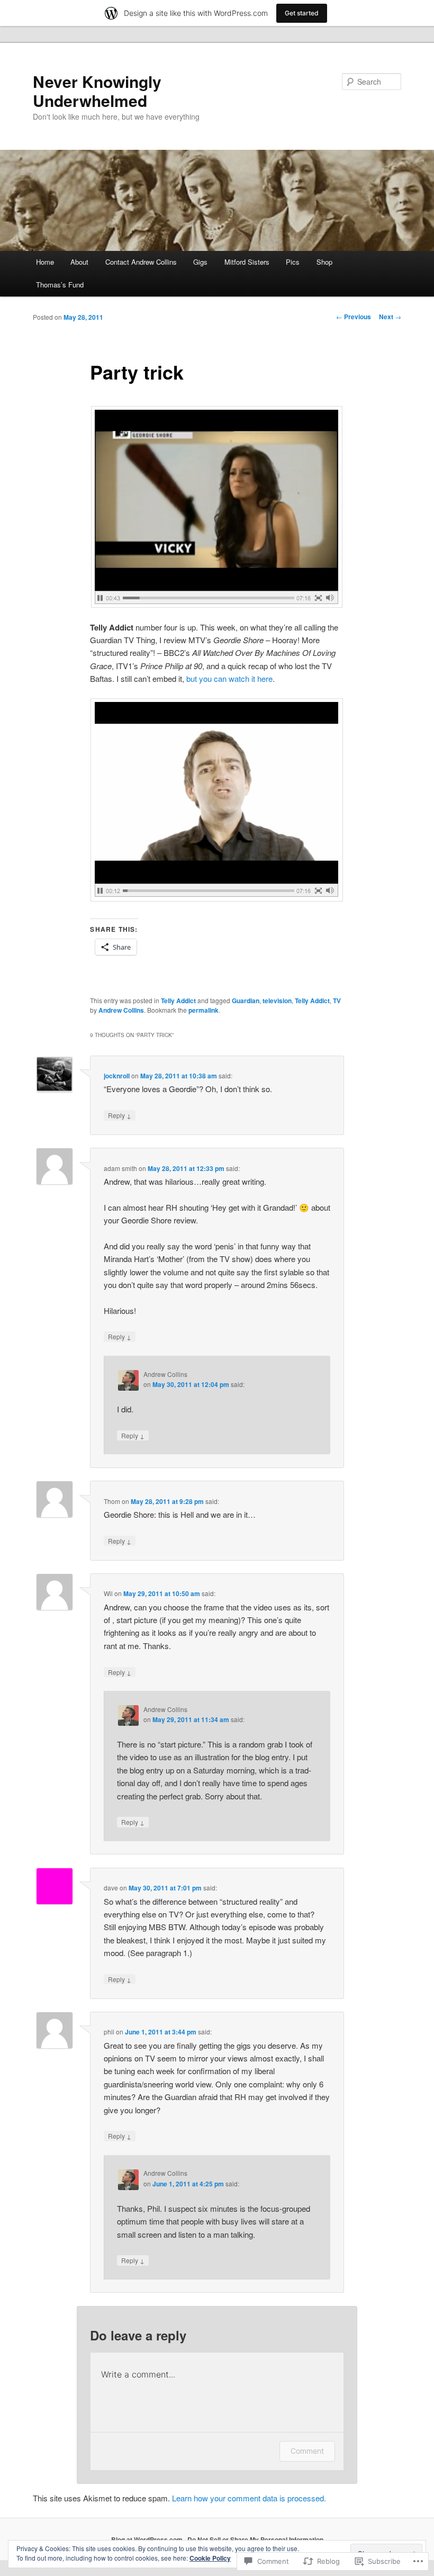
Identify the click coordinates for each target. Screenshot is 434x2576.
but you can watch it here (229, 678)
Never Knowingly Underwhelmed (97, 91)
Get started (302, 13)
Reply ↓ (120, 1115)
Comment (307, 2451)
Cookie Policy (210, 2558)
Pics (293, 262)
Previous (354, 317)
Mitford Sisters (247, 262)
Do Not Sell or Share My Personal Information (255, 2539)
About (79, 262)
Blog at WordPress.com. (148, 2539)
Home (45, 262)
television (277, 1001)
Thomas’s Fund (60, 285)
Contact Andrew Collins (141, 262)
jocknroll (117, 1076)
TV (337, 1001)
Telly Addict (178, 1001)
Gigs (200, 262)
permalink (204, 1010)
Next (390, 317)
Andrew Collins (121, 1010)
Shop (324, 262)
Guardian (246, 1001)
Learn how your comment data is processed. (249, 2498)
